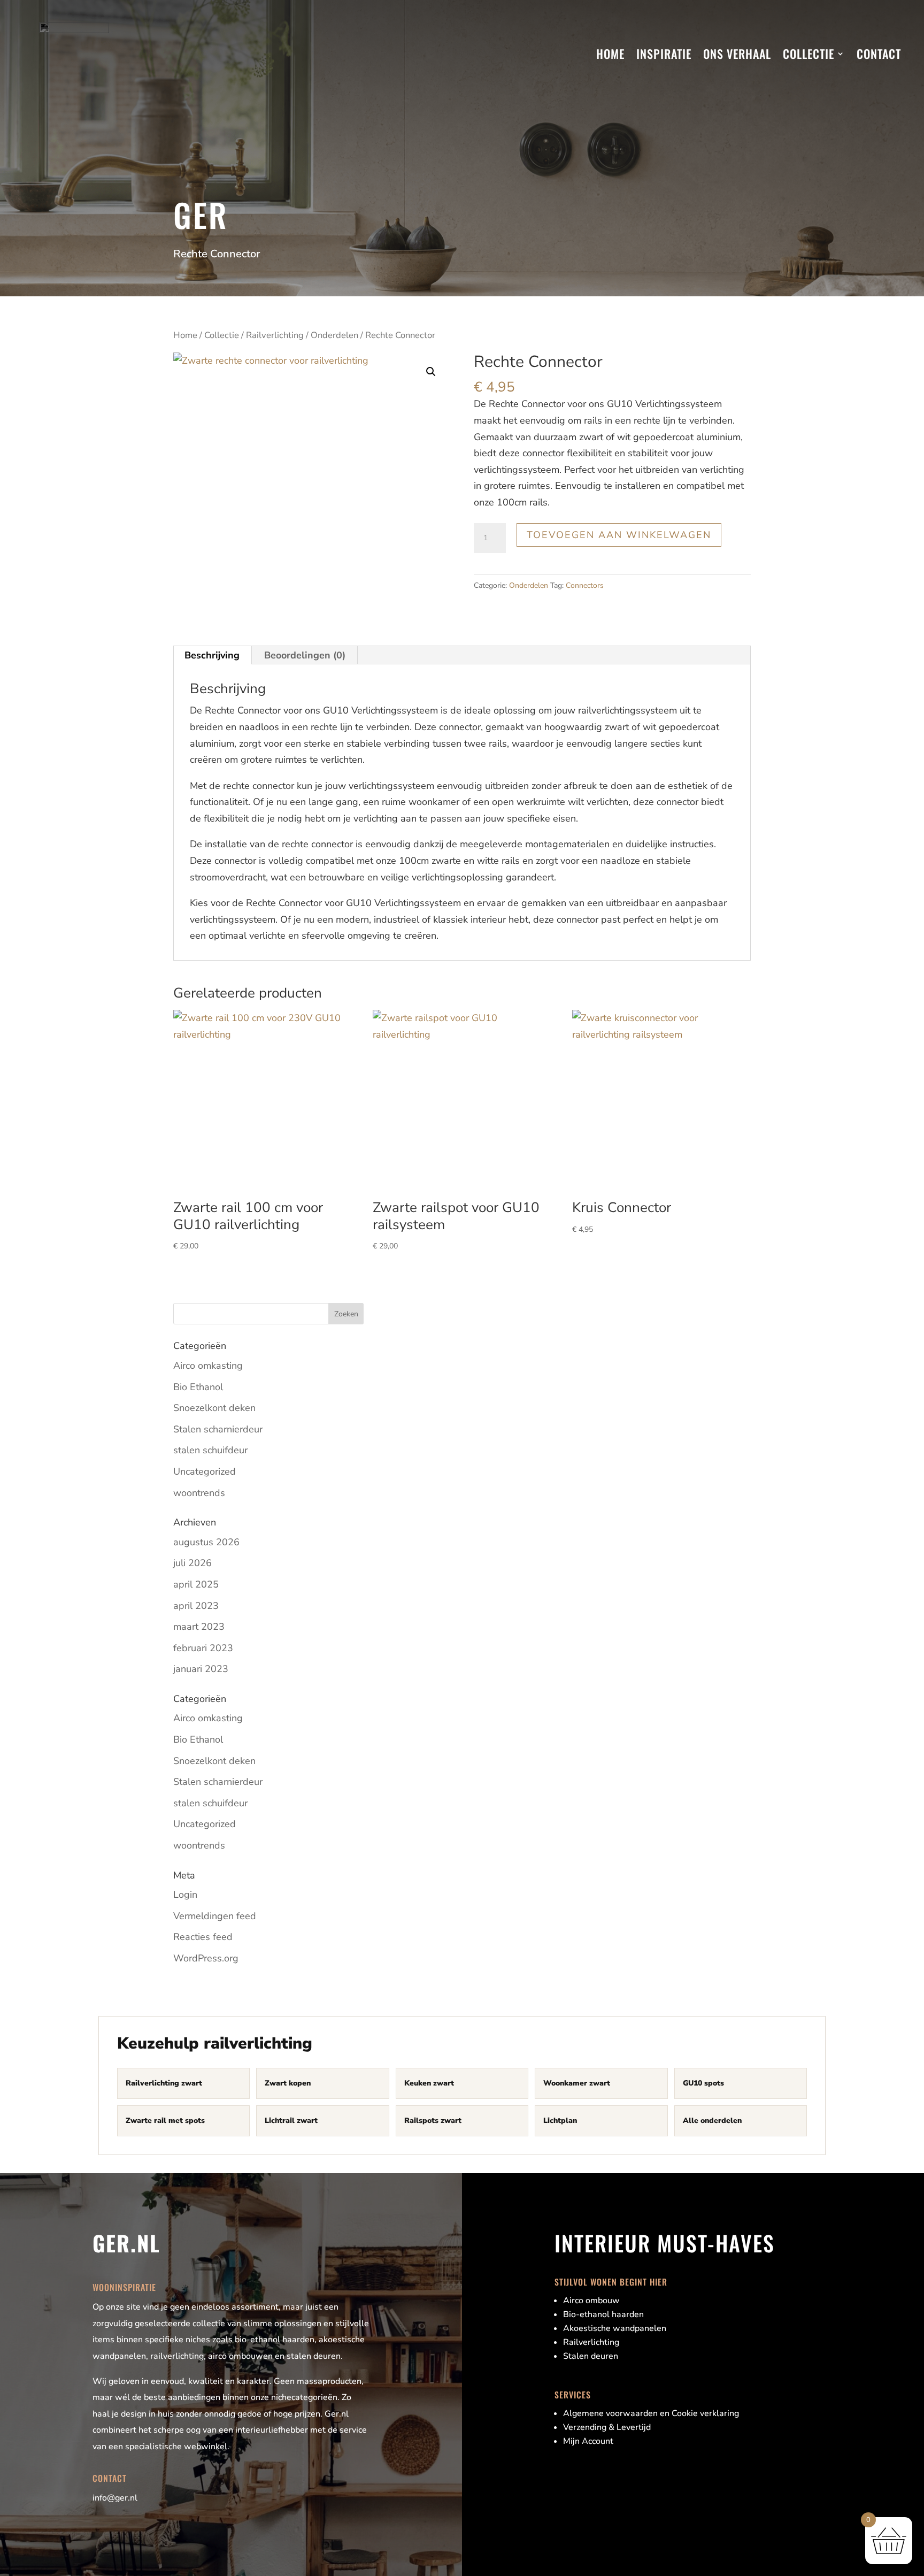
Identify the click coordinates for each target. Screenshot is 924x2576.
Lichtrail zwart (291, 2121)
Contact (879, 53)
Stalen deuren (591, 2356)
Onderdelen (334, 335)
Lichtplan (560, 2121)
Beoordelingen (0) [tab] (305, 655)
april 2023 (196, 1606)
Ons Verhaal (737, 53)
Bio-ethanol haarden (603, 2314)
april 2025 (196, 1584)
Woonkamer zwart (577, 2083)
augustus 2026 (206, 1542)
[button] (431, 372)
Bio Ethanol (198, 1387)
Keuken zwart (429, 2083)
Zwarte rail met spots (165, 2121)
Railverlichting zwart (164, 2083)
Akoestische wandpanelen (615, 2328)
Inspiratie (664, 53)
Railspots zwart (433, 2121)
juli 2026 (192, 1563)
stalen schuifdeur (210, 1450)
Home (610, 53)
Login (185, 1895)
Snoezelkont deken (214, 1408)
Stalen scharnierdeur (218, 1429)
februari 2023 (203, 1648)
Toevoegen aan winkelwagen (619, 535)
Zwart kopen (288, 2083)
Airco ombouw (591, 2301)
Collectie (808, 53)
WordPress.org (206, 1958)
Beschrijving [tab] (212, 655)
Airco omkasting (208, 1366)
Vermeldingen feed (215, 1916)
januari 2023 (201, 1669)
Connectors (585, 585)
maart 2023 (199, 1627)
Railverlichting (275, 335)
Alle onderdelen (712, 2121)
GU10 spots (703, 2083)
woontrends (199, 1493)
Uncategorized (205, 1471)
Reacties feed (203, 1937)
